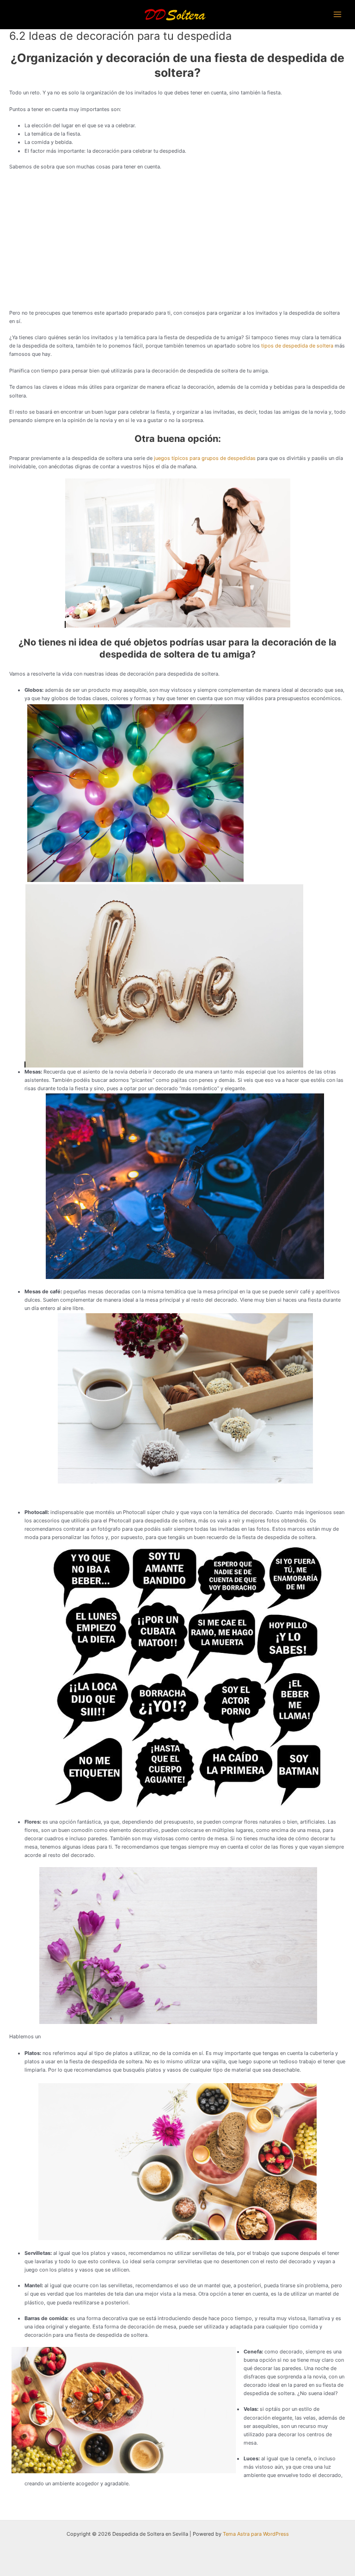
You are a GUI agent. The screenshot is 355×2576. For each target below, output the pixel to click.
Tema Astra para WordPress (256, 2534)
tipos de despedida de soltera (297, 346)
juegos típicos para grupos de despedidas (205, 458)
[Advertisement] (177, 244)
